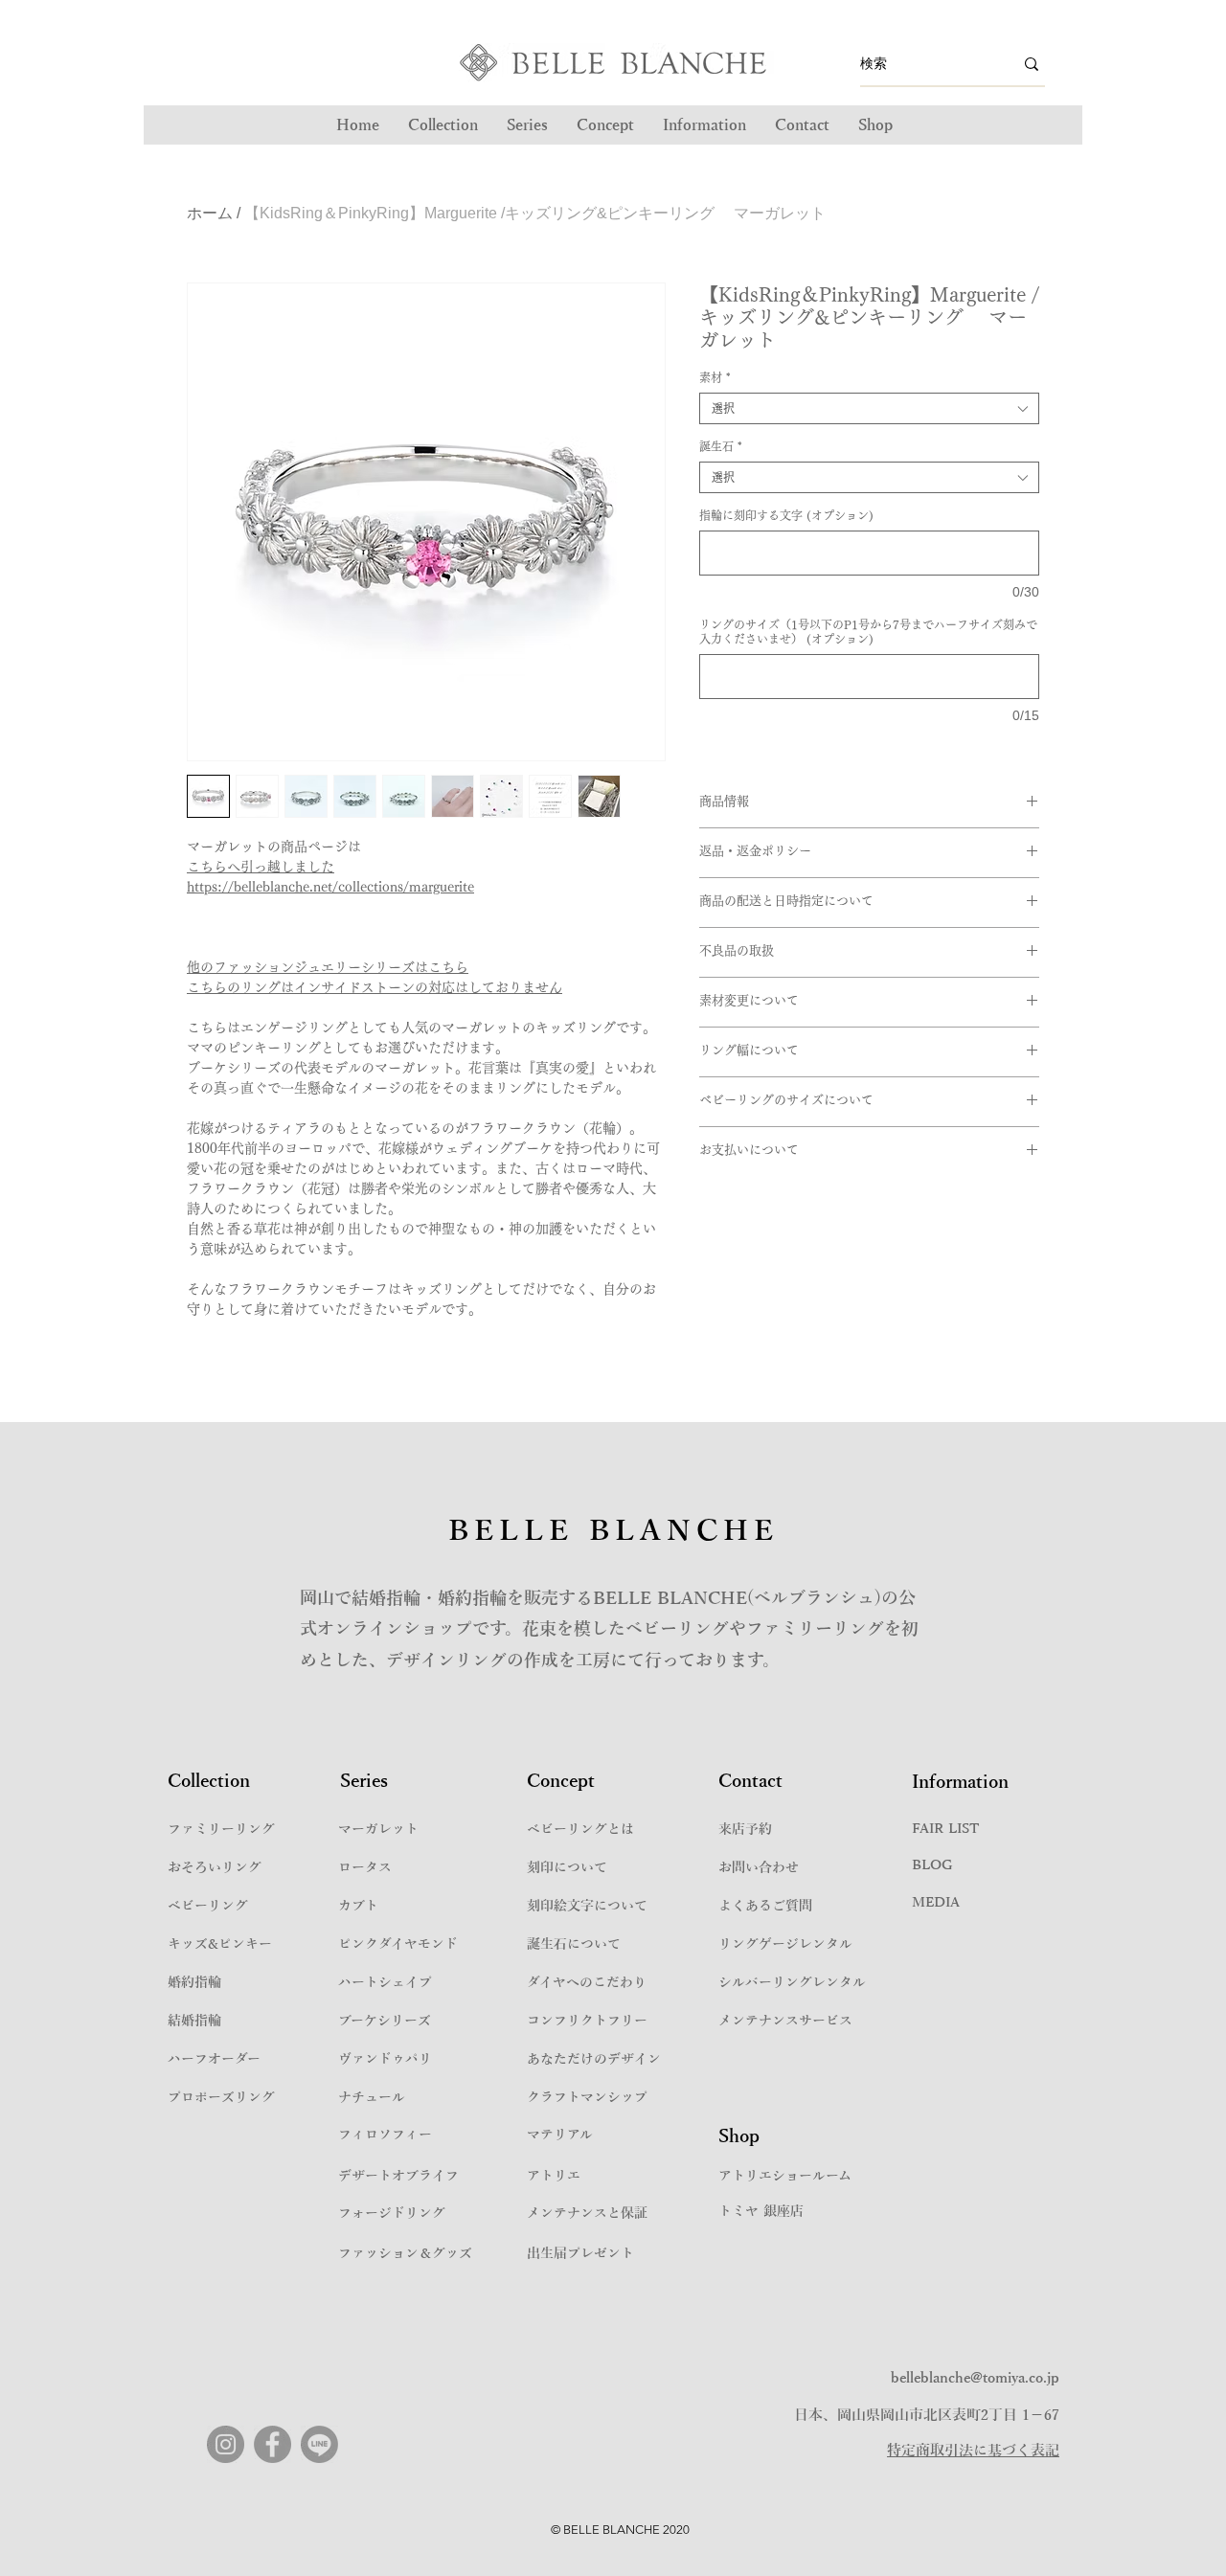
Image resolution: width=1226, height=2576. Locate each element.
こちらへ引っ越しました (261, 867)
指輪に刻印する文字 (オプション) (786, 515)
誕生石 (721, 446)
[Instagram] (226, 2444)
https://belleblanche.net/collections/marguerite (330, 887)
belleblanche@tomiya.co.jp (975, 2378)
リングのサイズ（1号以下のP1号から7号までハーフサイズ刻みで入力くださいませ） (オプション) (868, 632)
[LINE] (319, 2444)
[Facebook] (272, 2444)
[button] (527, 125)
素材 (715, 377)
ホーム (210, 213)
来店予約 (745, 1830)
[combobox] (869, 408)
